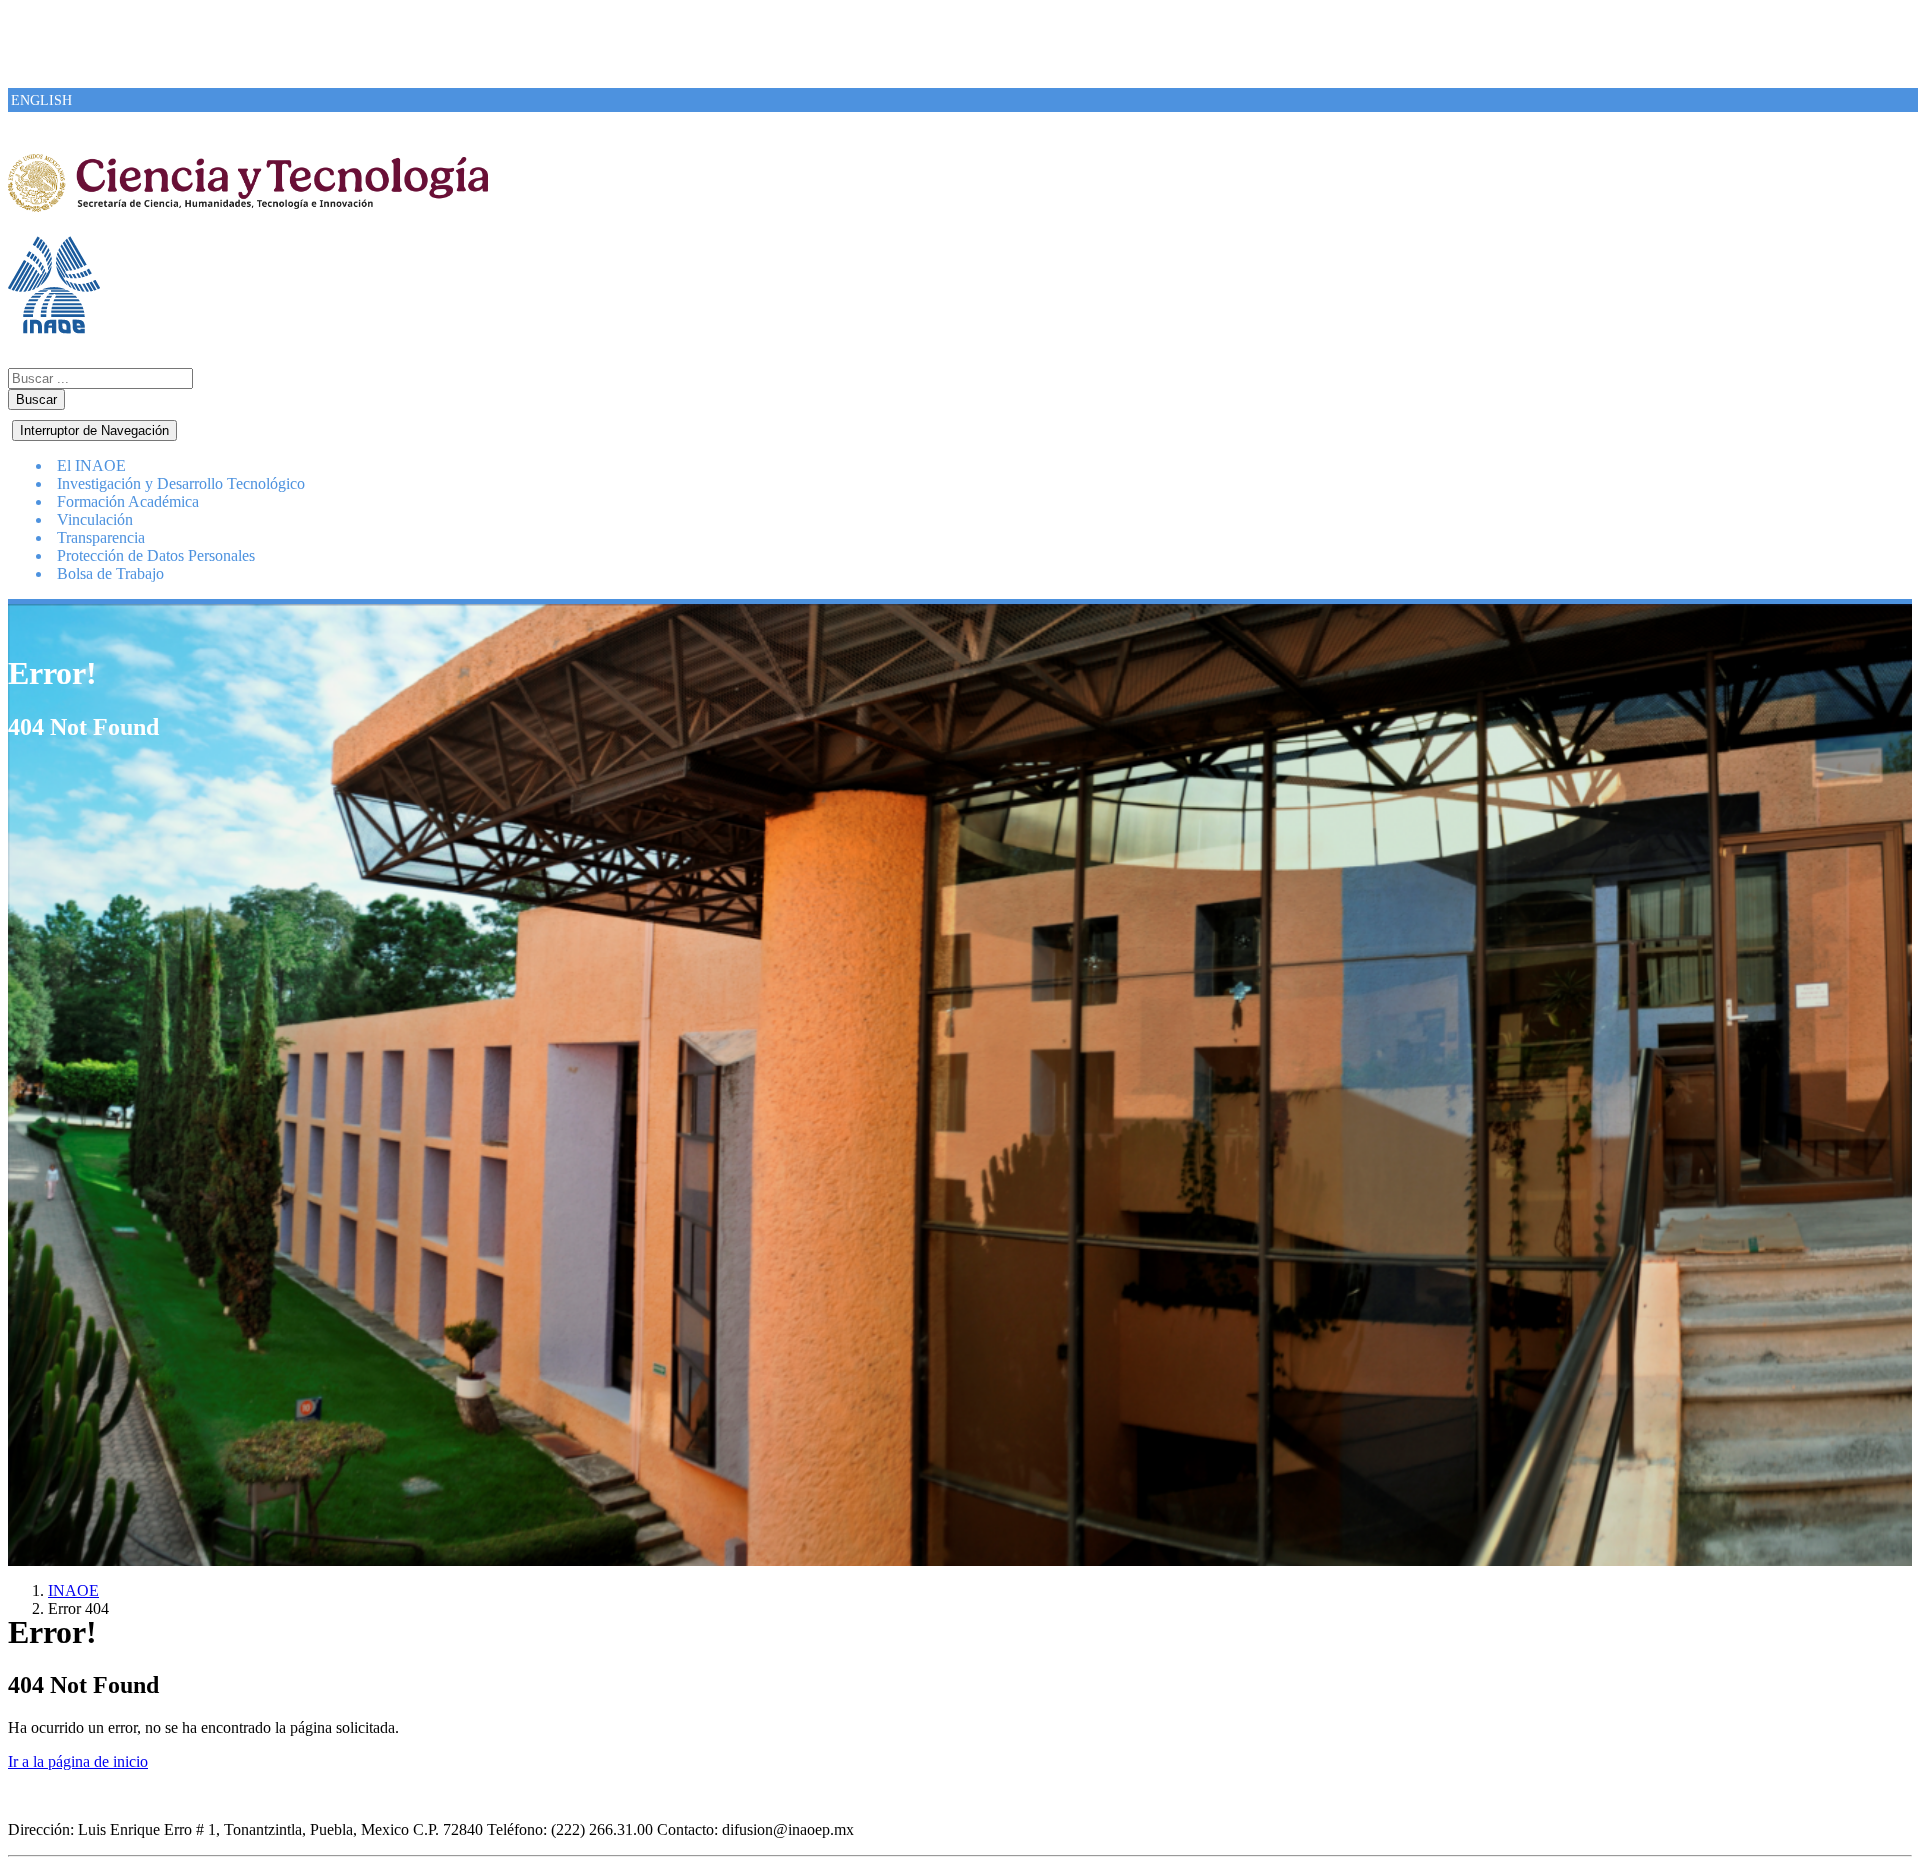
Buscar (36, 399)
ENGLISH (41, 100)
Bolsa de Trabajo (110, 573)
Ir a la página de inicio (78, 1761)
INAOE (73, 1590)
